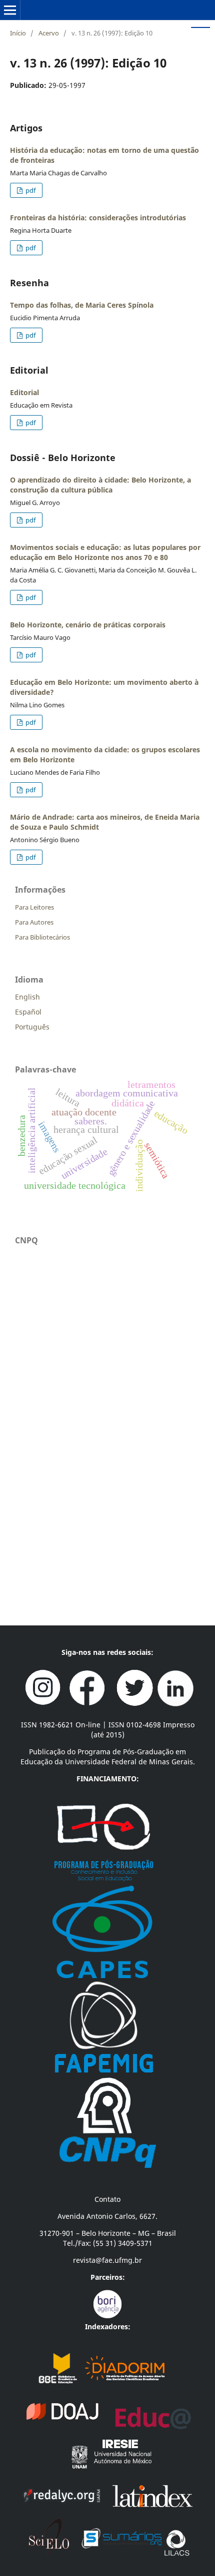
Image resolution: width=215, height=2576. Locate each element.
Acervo (49, 33)
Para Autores (34, 922)
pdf (30, 190)
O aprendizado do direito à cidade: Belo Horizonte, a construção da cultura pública (100, 485)
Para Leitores (34, 907)
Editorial (24, 392)
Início (18, 33)
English (27, 997)
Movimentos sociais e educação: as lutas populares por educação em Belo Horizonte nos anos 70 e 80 (105, 552)
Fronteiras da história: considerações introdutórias (98, 218)
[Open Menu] (10, 10)
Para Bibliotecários (42, 937)
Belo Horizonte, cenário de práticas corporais (88, 625)
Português (32, 1027)
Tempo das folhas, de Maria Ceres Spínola (82, 305)
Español (28, 1012)
